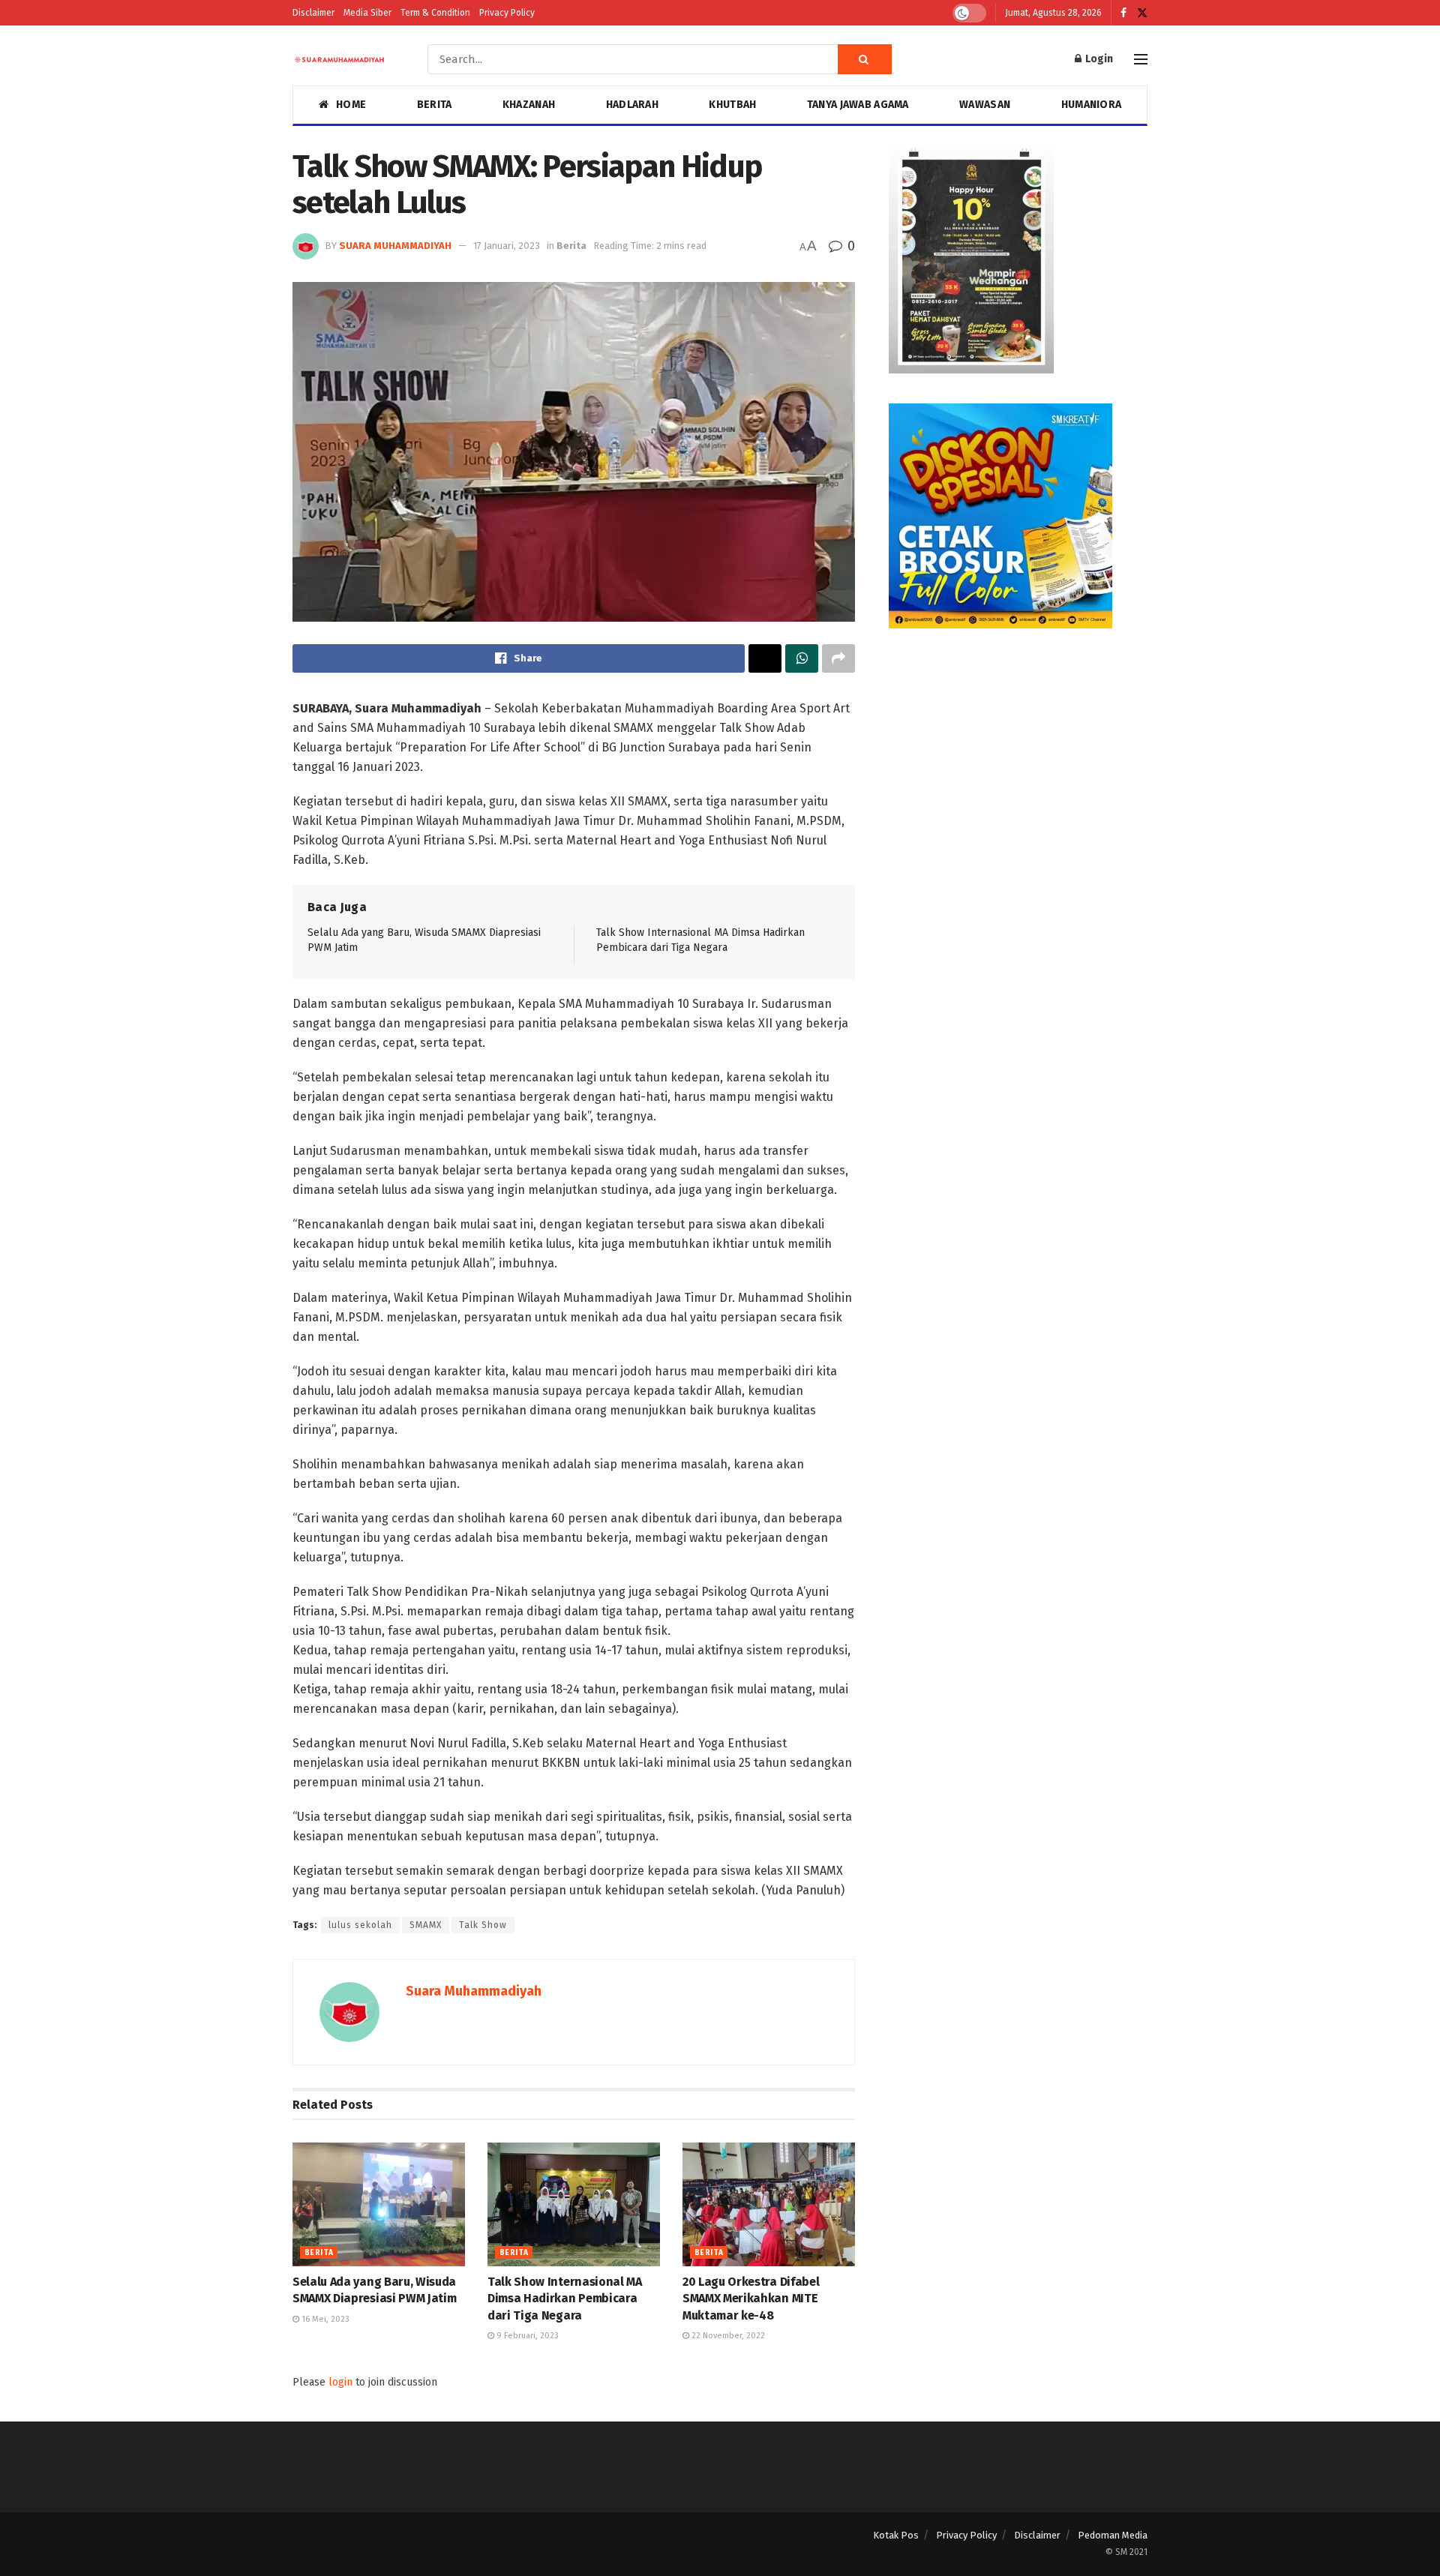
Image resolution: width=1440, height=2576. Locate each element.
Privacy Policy (507, 13)
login (340, 2382)
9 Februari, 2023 (526, 2336)
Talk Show (483, 1925)
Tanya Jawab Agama (858, 105)
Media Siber (367, 13)
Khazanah (529, 105)
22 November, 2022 (727, 2336)
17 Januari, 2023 (507, 246)
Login (1098, 59)
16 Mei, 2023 (324, 2319)
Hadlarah (632, 105)
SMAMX (426, 1925)
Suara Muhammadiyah (395, 246)
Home (351, 105)
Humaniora (1092, 105)
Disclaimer (313, 13)
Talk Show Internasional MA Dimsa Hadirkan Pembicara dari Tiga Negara (565, 2299)
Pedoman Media (1113, 2535)
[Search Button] (865, 59)
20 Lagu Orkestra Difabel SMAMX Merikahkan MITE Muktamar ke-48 (751, 2299)
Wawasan (985, 105)
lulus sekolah (360, 1925)
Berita (435, 105)
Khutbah (732, 105)
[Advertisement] (1018, 763)
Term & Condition (435, 13)
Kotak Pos (896, 2535)
